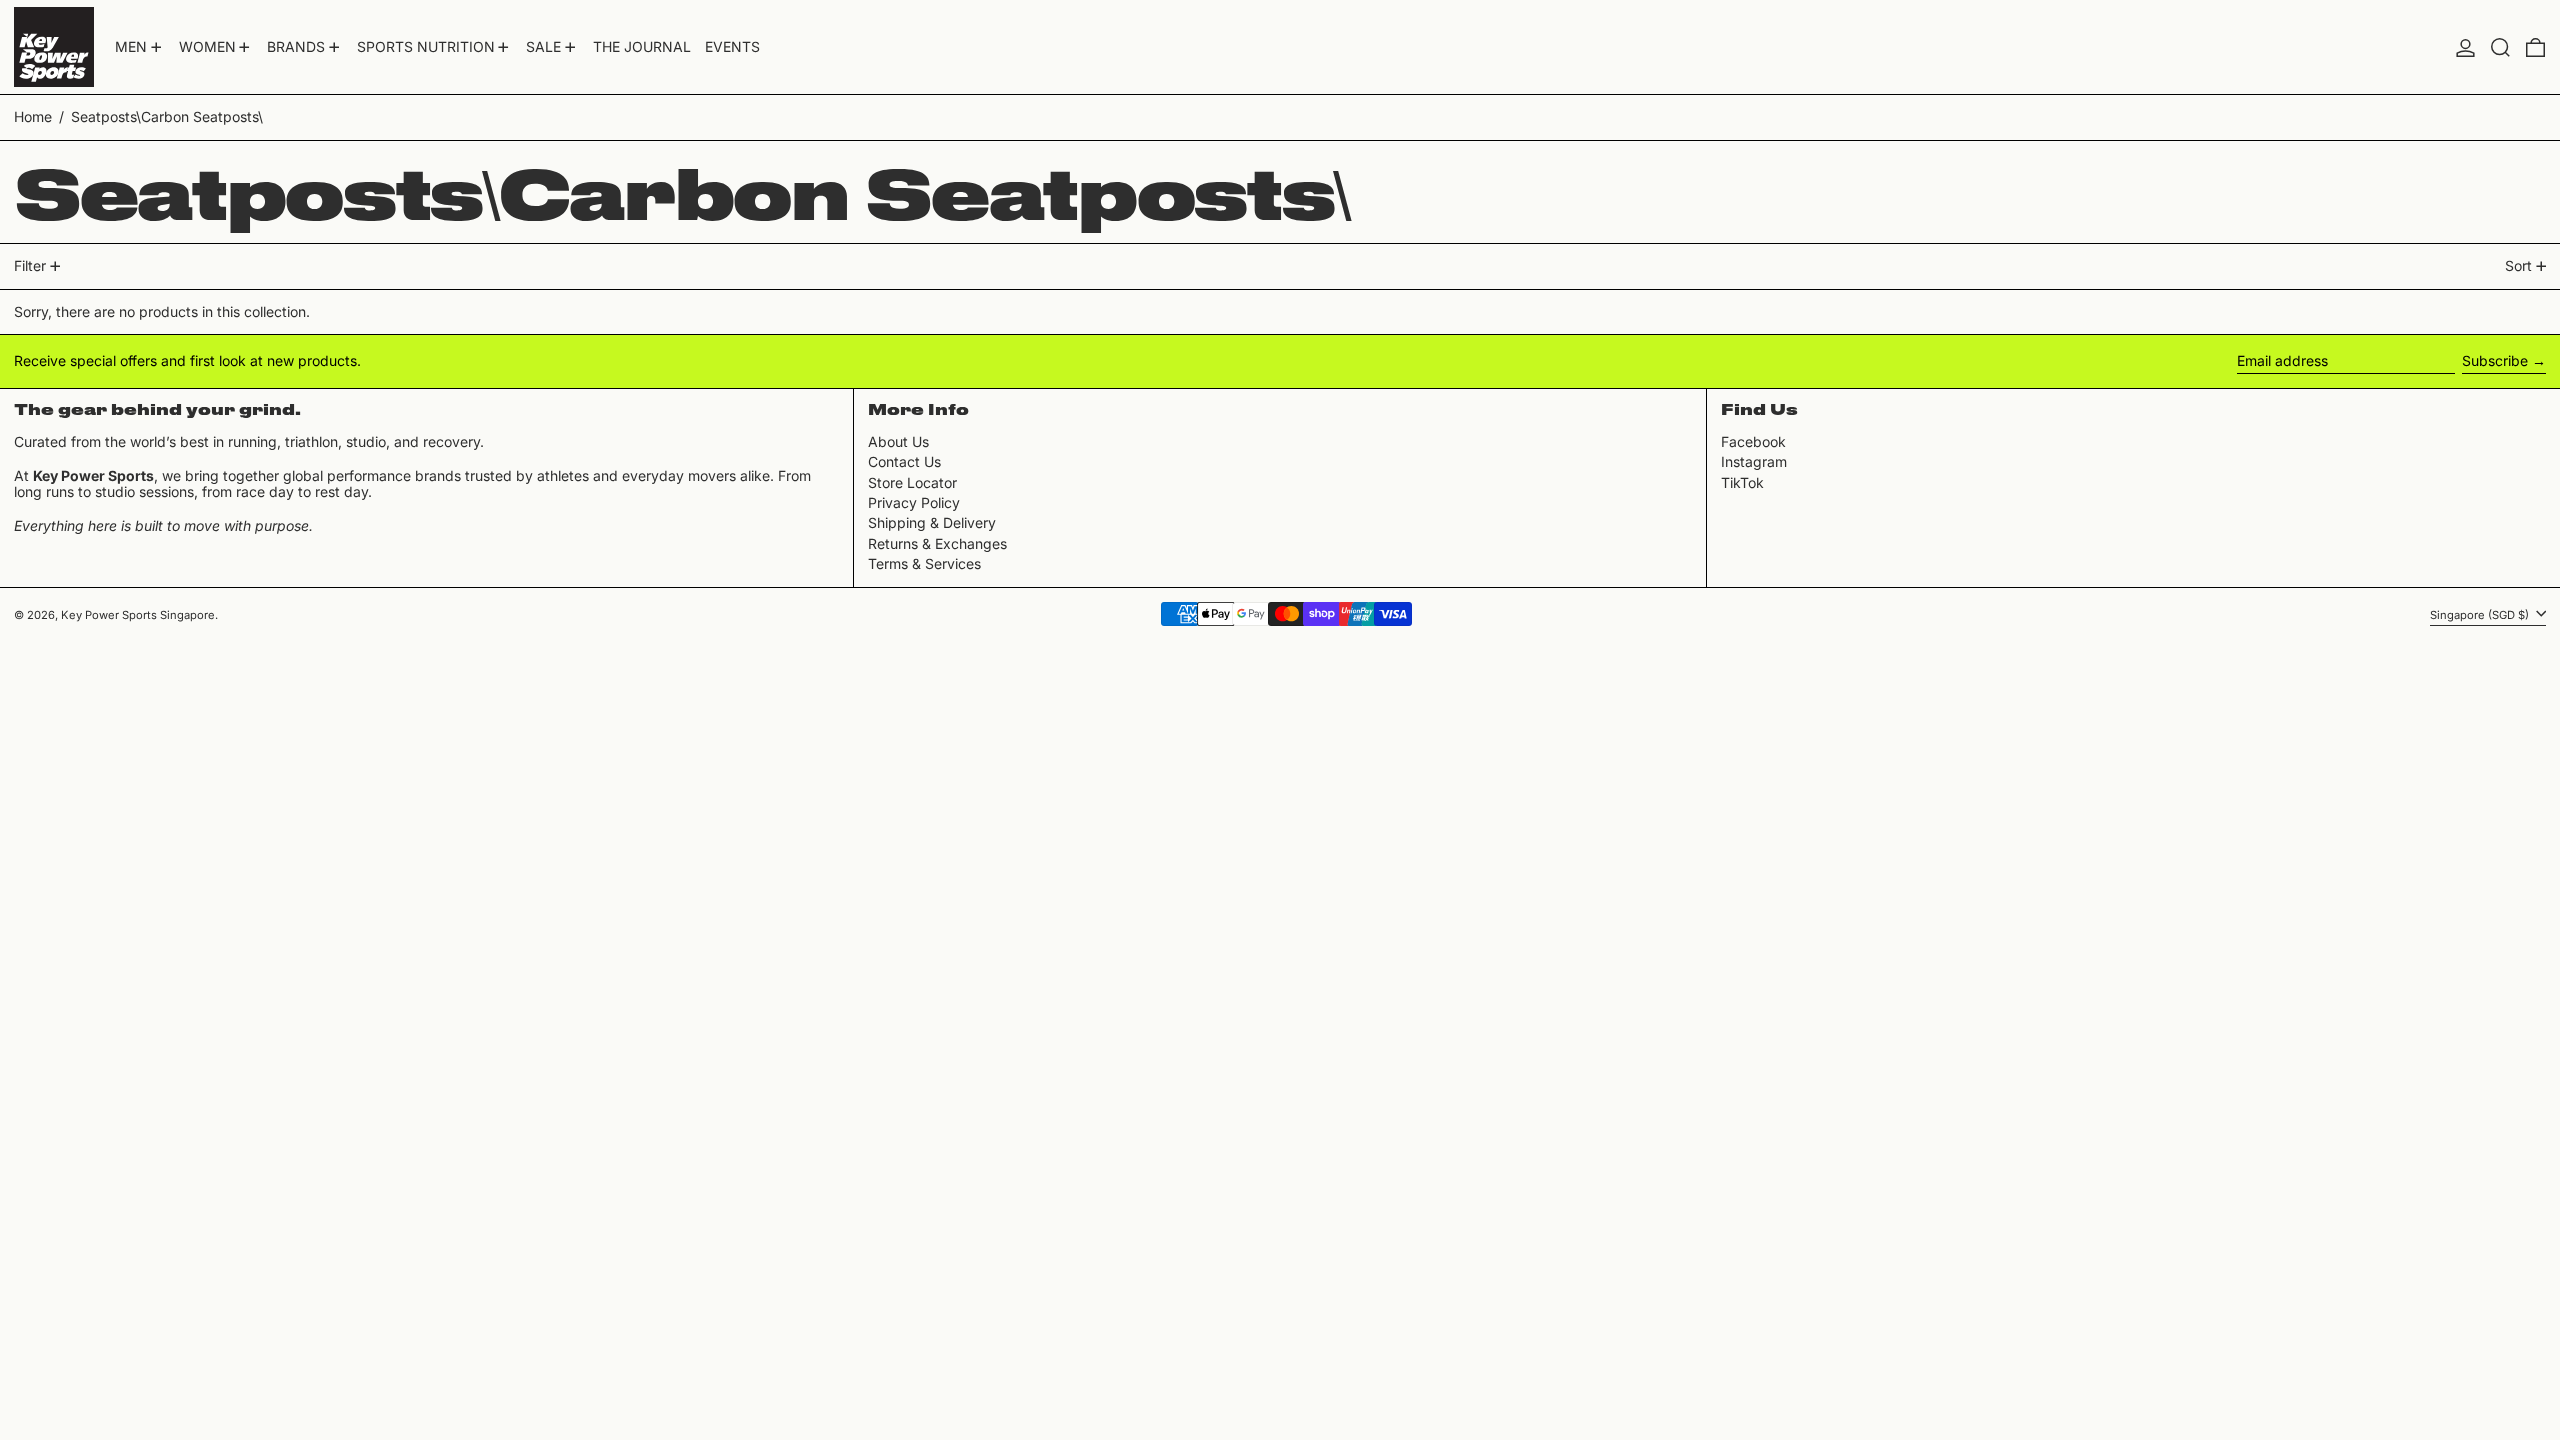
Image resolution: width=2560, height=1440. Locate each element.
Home (33, 116)
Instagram (1754, 462)
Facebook (1753, 442)
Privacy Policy (914, 502)
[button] (2500, 47)
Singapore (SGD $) (2481, 615)
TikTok (1742, 483)
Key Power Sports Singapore (138, 615)
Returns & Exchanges (937, 543)
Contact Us (904, 461)
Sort (2518, 265)
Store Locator (912, 482)
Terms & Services (924, 563)
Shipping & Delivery (932, 522)
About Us (898, 441)
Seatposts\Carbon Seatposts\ (167, 116)
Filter (30, 265)
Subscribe (2495, 360)
